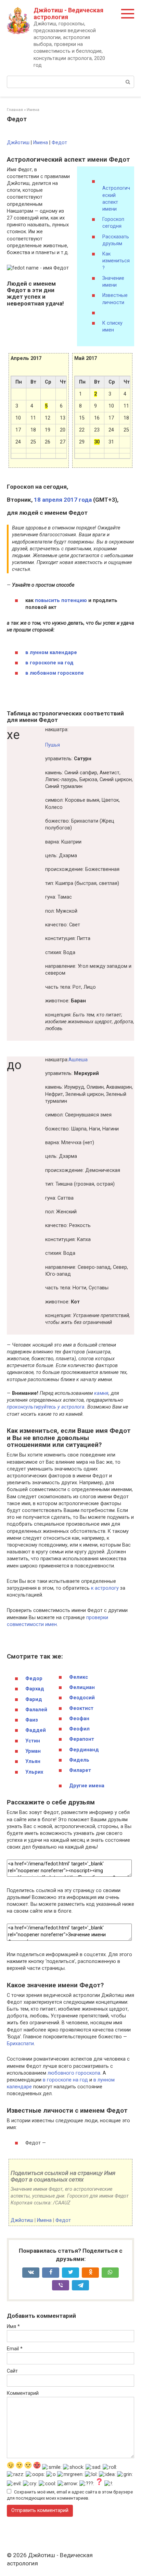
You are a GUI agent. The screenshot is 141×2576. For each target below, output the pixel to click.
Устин (33, 1741)
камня (101, 1393)
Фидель (79, 1760)
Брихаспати (20, 2044)
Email (15, 2349)
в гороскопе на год (49, 663)
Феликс (79, 1677)
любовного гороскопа (74, 2073)
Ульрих (34, 1772)
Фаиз (32, 1720)
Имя (13, 2327)
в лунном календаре (51, 653)
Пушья (53, 745)
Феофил (79, 1729)
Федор (34, 1679)
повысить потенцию (61, 601)
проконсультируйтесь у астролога (46, 1407)
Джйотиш (18, 143)
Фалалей (36, 1710)
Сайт (12, 2371)
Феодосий (82, 1698)
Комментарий (23, 2393)
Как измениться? (116, 261)
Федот (59, 143)
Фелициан (82, 1687)
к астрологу (105, 1588)
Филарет (80, 1770)
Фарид (34, 1699)
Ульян (33, 1761)
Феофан (79, 1719)
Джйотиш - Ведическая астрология (68, 14)
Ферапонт (82, 1739)
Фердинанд (84, 1750)
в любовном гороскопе (55, 673)
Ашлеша (78, 1060)
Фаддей (36, 1730)
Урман (33, 1751)
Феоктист (81, 1708)
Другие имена (87, 1786)
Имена (41, 143)
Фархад (35, 1689)
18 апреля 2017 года (63, 500)
